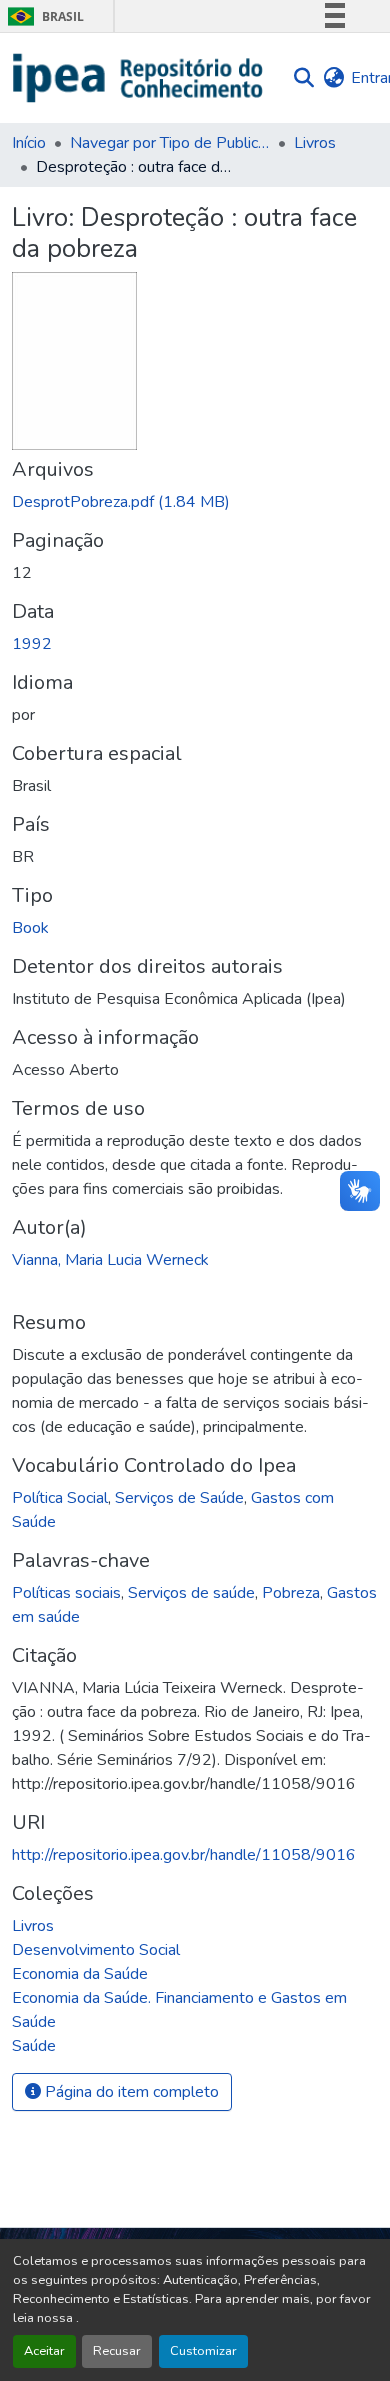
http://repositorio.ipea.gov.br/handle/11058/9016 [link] (184, 1855)
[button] (138, 78)
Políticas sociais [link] (66, 1593)
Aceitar (44, 2351)
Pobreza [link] (291, 1593)
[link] (195, 502)
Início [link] (29, 143)
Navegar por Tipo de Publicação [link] (170, 143)
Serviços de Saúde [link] (179, 1498)
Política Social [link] (60, 1498)
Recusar (117, 2351)
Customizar (203, 2351)
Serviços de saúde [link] (191, 1593)
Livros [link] (315, 143)
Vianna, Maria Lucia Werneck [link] (110, 1260)
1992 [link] (32, 644)
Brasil (42, 16)
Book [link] (30, 928)
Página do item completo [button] (130, 2092)
